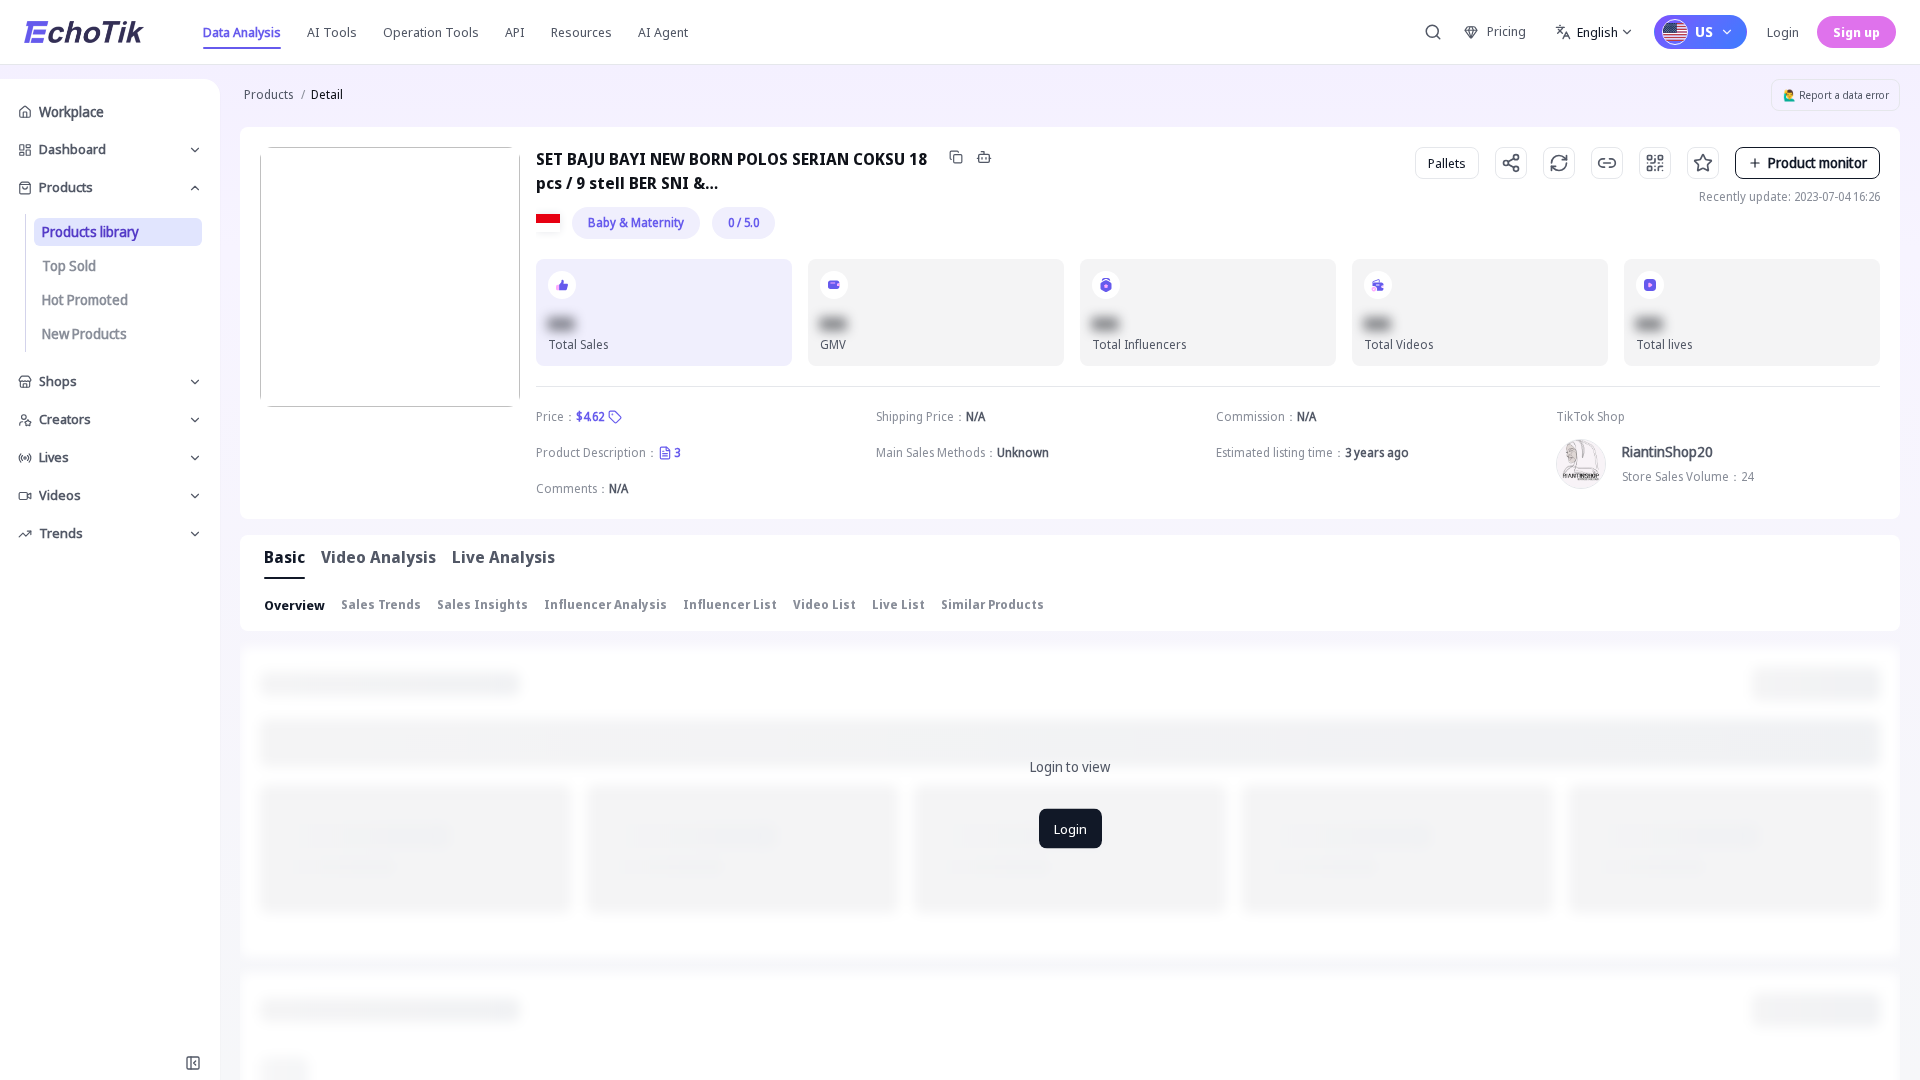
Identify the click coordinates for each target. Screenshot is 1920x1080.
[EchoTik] (84, 32)
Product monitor (1817, 162)
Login (1783, 32)
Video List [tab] (824, 604)
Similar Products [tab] (992, 604)
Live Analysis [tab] (503, 557)
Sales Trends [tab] (381, 604)
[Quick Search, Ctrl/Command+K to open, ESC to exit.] (1433, 32)
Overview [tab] (294, 605)
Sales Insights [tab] (482, 604)
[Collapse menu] (193, 1063)
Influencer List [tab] (730, 604)
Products (268, 94)
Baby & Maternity (636, 222)
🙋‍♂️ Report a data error (1836, 95)
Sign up (1856, 32)
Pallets (1447, 163)
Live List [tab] (898, 604)
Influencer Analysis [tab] (605, 604)
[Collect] (1703, 163)
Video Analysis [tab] (378, 557)
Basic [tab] (284, 557)
